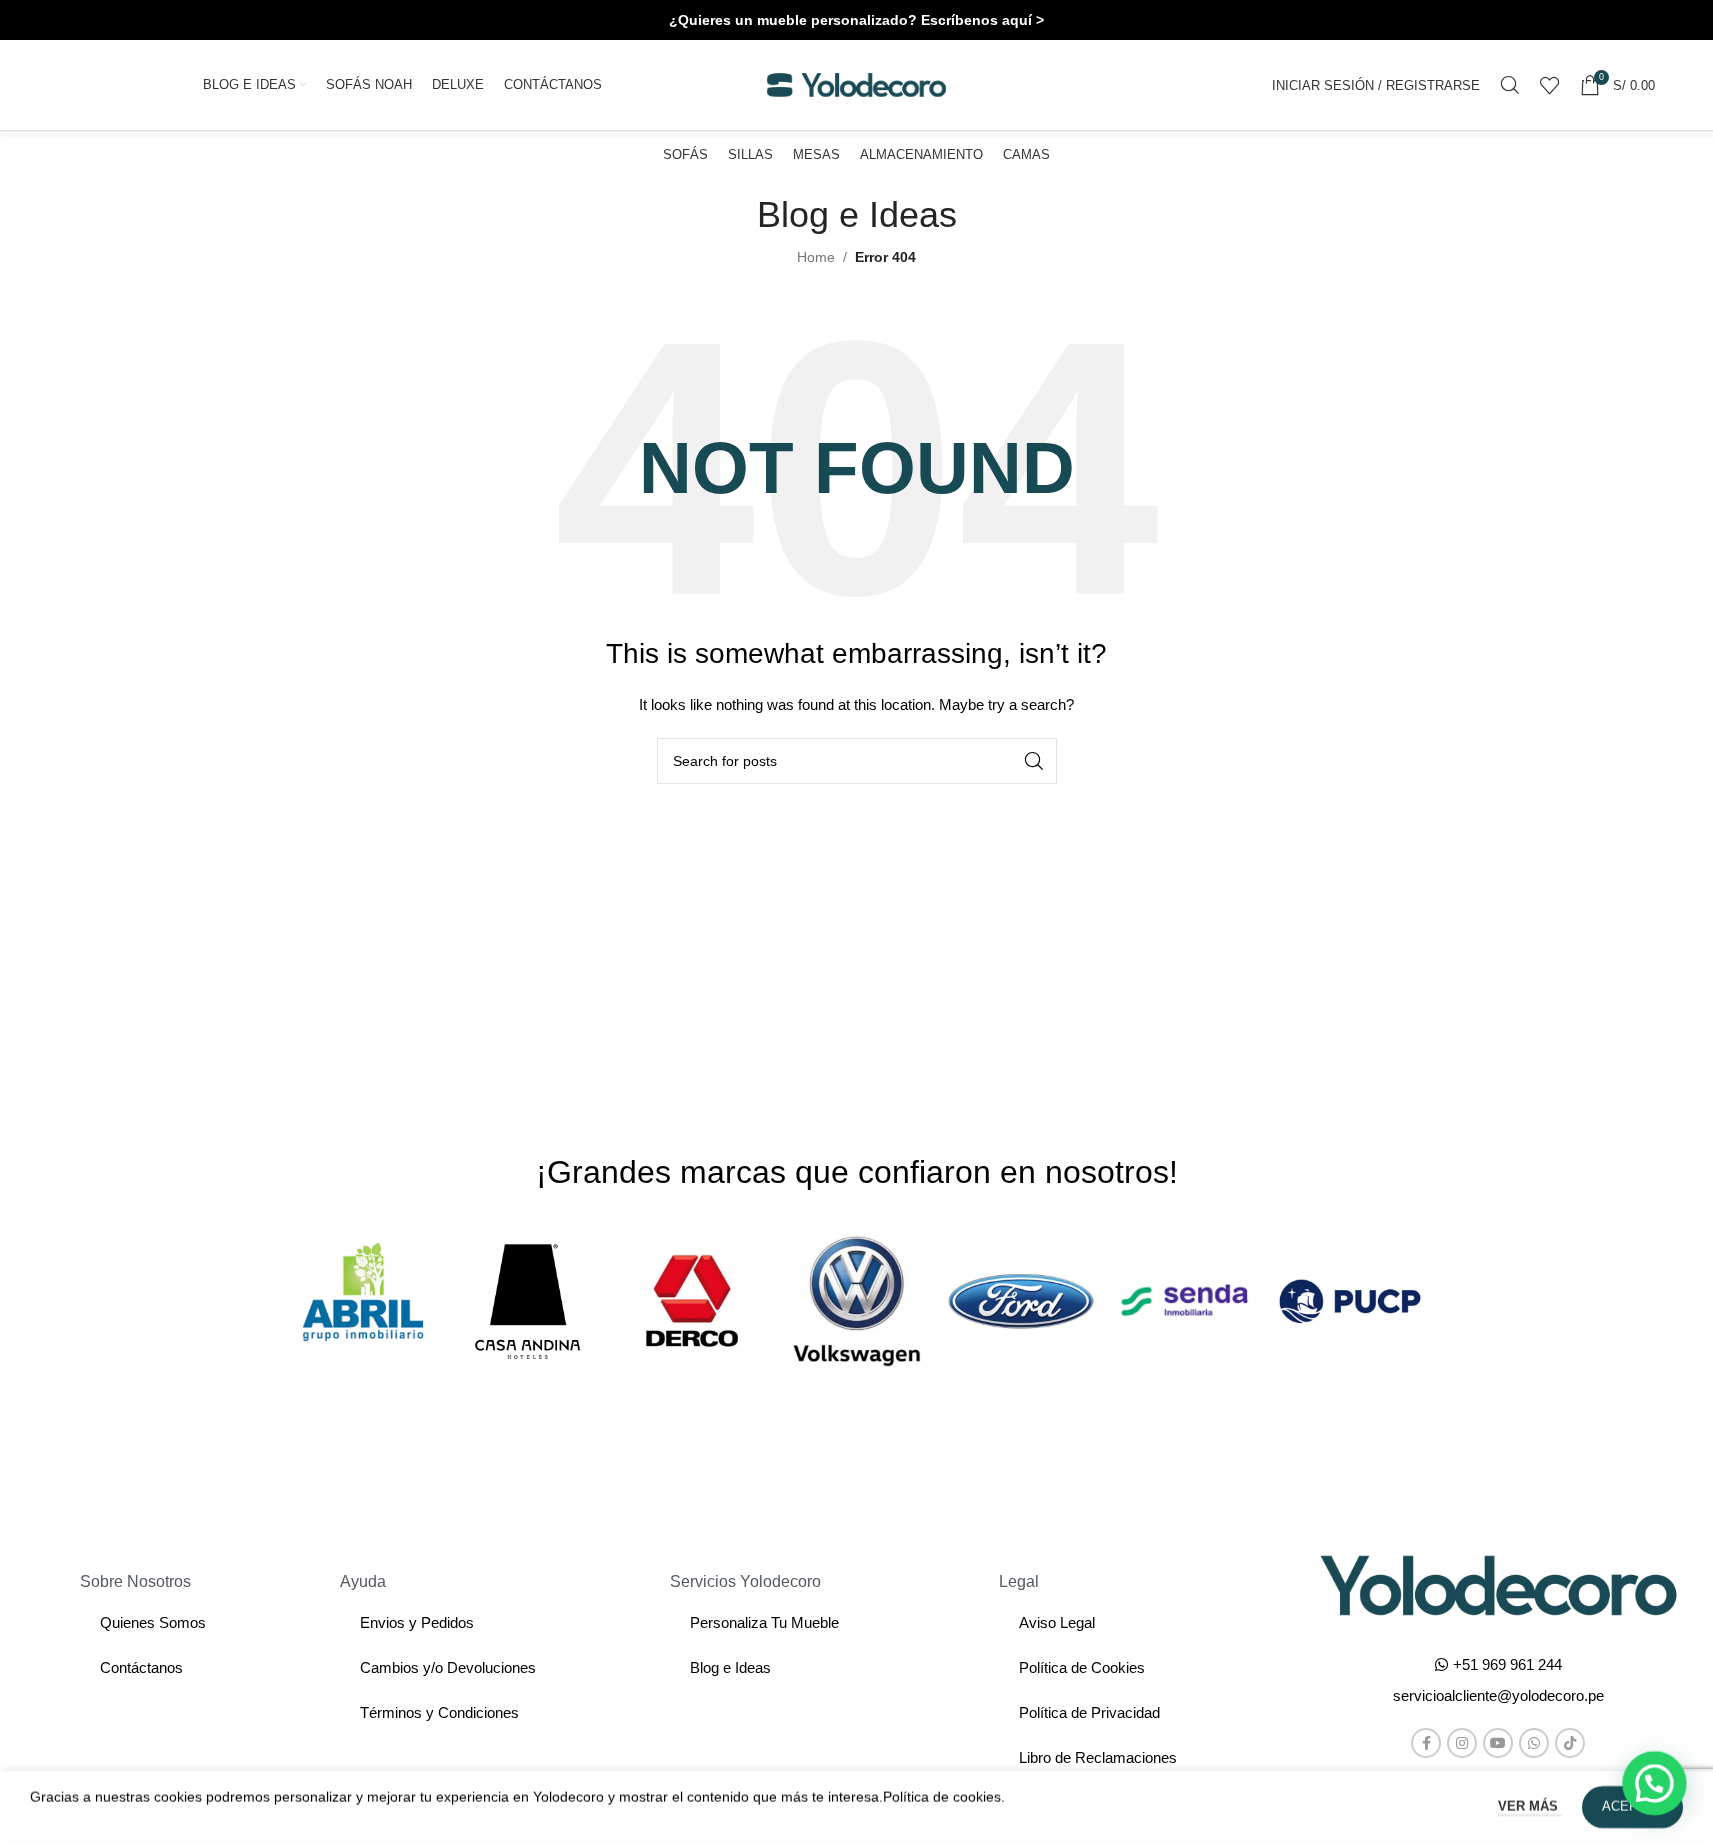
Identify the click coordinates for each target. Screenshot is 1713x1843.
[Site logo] (857, 84)
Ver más (1530, 1806)
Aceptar (1632, 1806)
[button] (1498, 1695)
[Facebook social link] (1426, 1743)
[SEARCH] (1034, 761)
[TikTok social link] (1570, 1743)
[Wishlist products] (1550, 85)
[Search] (1510, 85)
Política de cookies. (944, 1797)
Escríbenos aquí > (982, 20)
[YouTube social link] (1498, 1743)
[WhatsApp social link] (1534, 1743)
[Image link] (1498, 1584)
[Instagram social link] (1462, 1743)
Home (816, 257)
